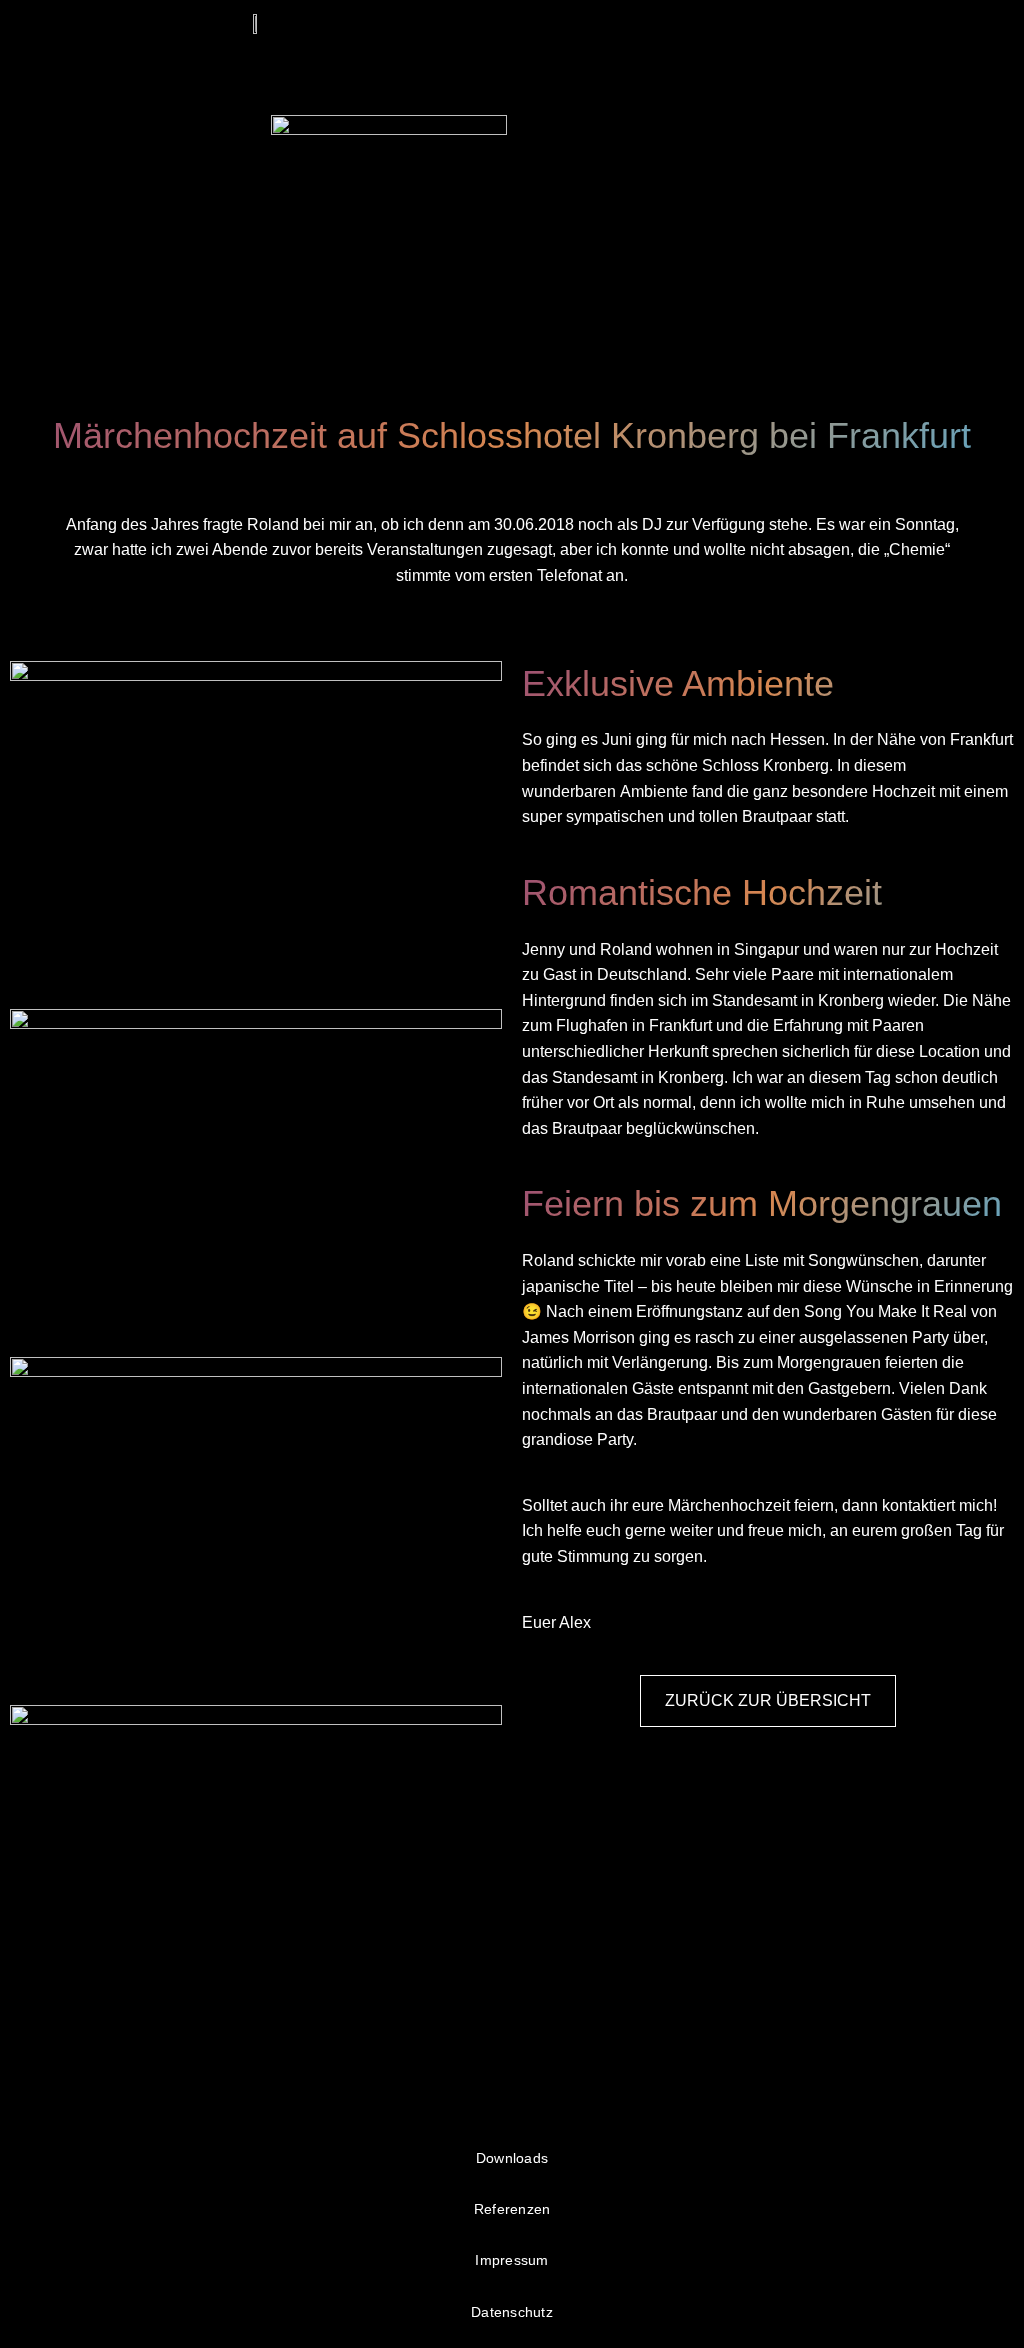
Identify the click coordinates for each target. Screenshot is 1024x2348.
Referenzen (512, 2209)
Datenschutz (512, 2312)
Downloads (512, 2158)
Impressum (511, 2260)
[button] (768, 26)
